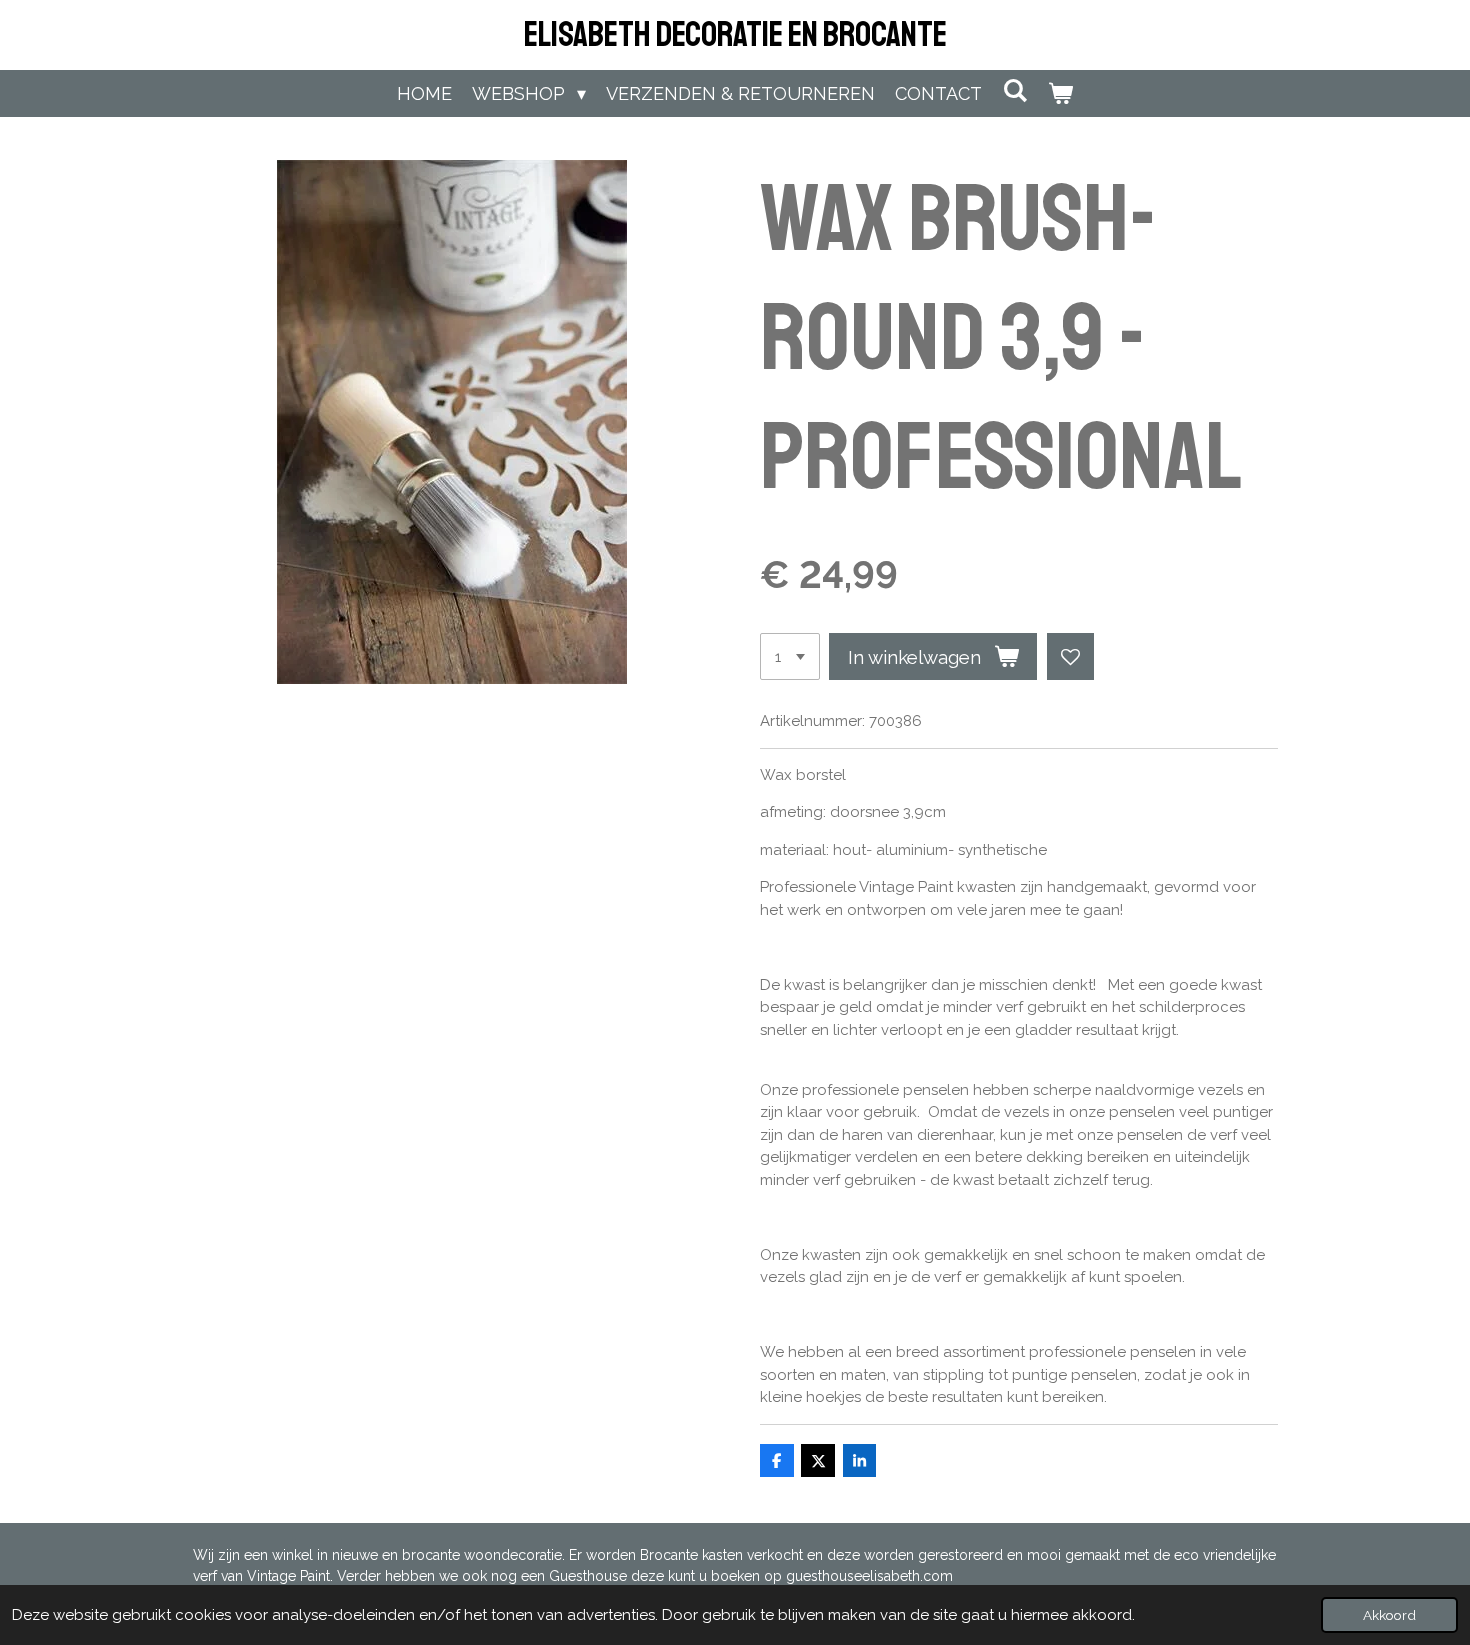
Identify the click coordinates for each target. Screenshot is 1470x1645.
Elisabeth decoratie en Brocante (735, 35)
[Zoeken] (1014, 90)
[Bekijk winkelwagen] (1060, 93)
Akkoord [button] (1389, 1615)
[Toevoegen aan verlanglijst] (1070, 656)
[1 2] (790, 656)
